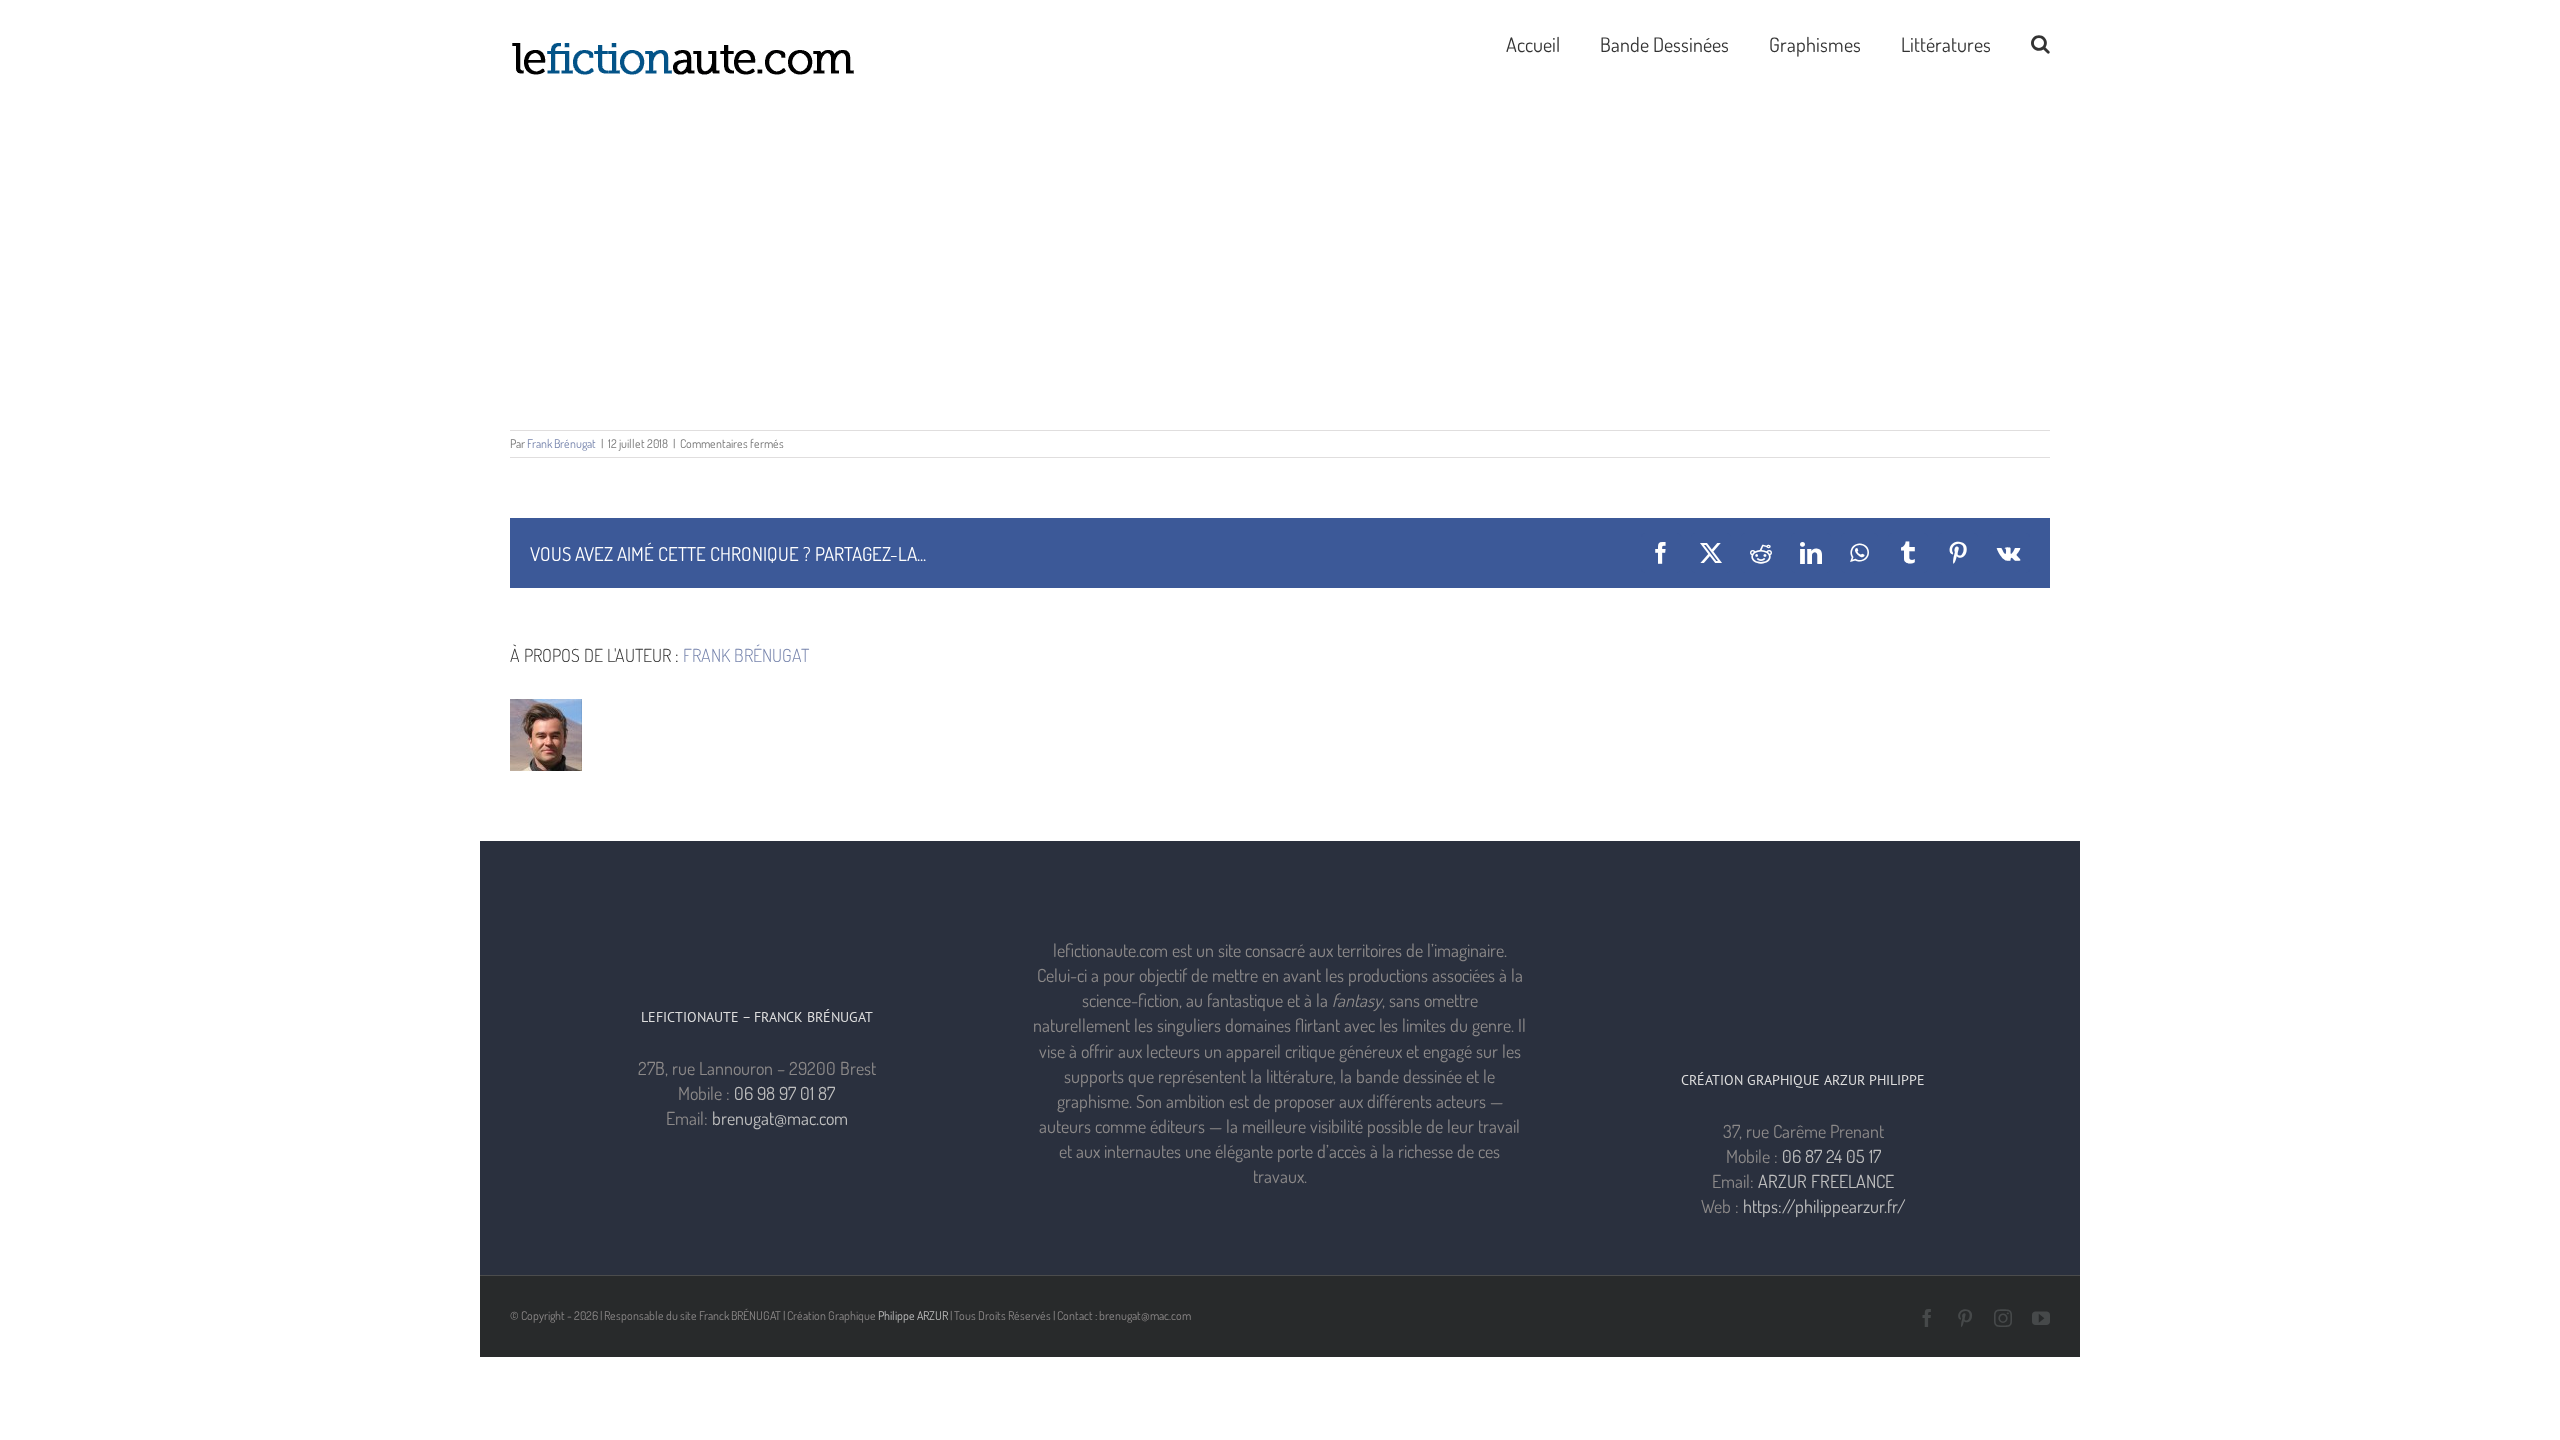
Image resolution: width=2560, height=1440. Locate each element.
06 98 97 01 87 (784, 1093)
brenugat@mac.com (780, 1118)
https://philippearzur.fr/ (1824, 1206)
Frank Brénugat (561, 443)
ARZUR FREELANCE (1826, 1181)
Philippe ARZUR (913, 1315)
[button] (2040, 42)
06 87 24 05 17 (1831, 1156)
